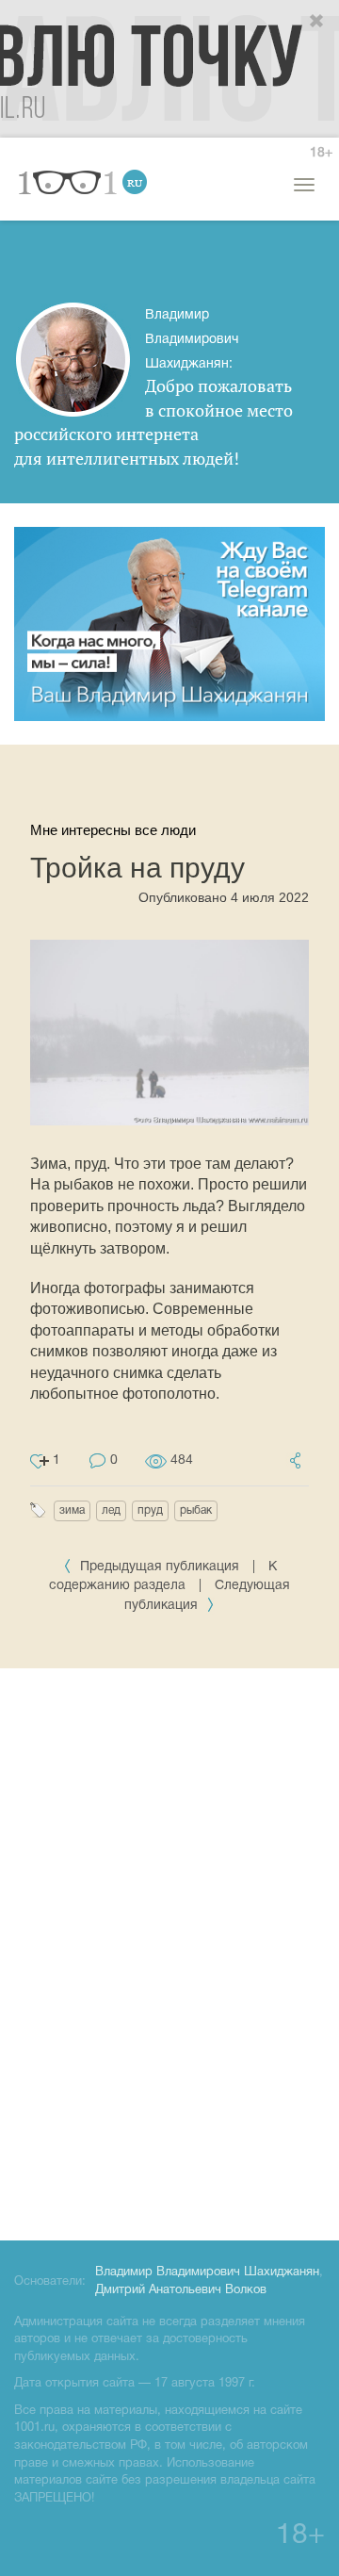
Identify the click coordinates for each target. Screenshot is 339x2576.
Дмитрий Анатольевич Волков (181, 2290)
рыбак (196, 1510)
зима (72, 1510)
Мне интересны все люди (113, 830)
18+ (321, 153)
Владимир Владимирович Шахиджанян (207, 2272)
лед (111, 1510)
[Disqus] (169, 1951)
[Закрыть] (317, 22)
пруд (150, 1510)
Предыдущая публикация (160, 1567)
